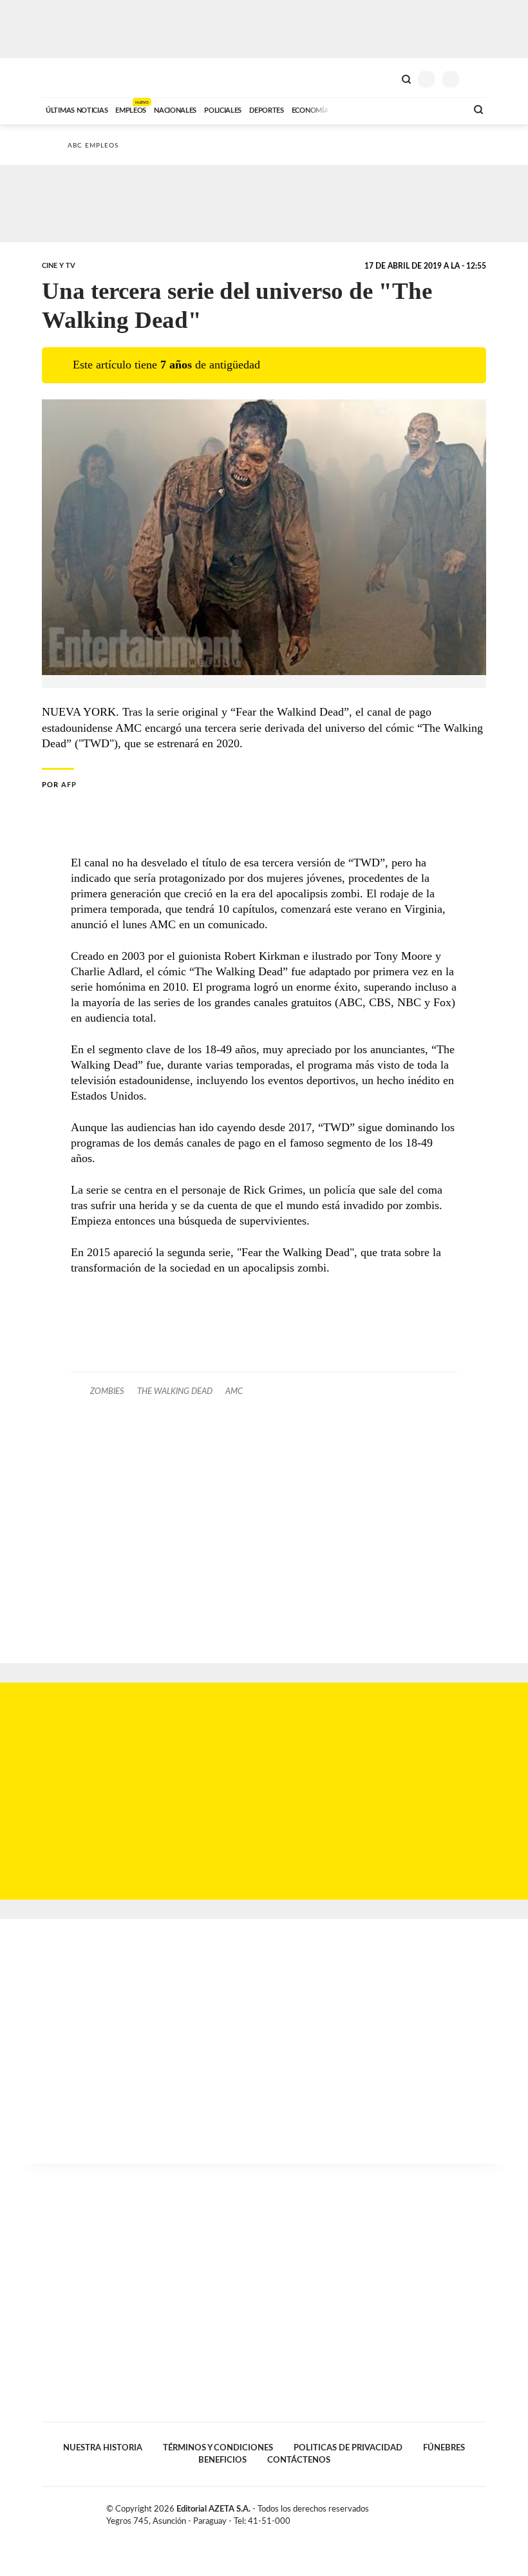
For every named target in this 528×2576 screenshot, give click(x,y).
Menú (478, 79)
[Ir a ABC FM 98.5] (440, 109)
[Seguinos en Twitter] (454, 2512)
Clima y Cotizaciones (384, 78)
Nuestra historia (103, 2448)
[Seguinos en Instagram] (481, 2512)
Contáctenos (299, 2460)
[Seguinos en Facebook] (440, 2512)
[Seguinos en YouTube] (467, 2512)
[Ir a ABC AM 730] (388, 109)
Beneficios (222, 2460)
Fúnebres (444, 2448)
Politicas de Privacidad (348, 2448)
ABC (66, 78)
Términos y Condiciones (218, 2448)
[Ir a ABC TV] (353, 109)
